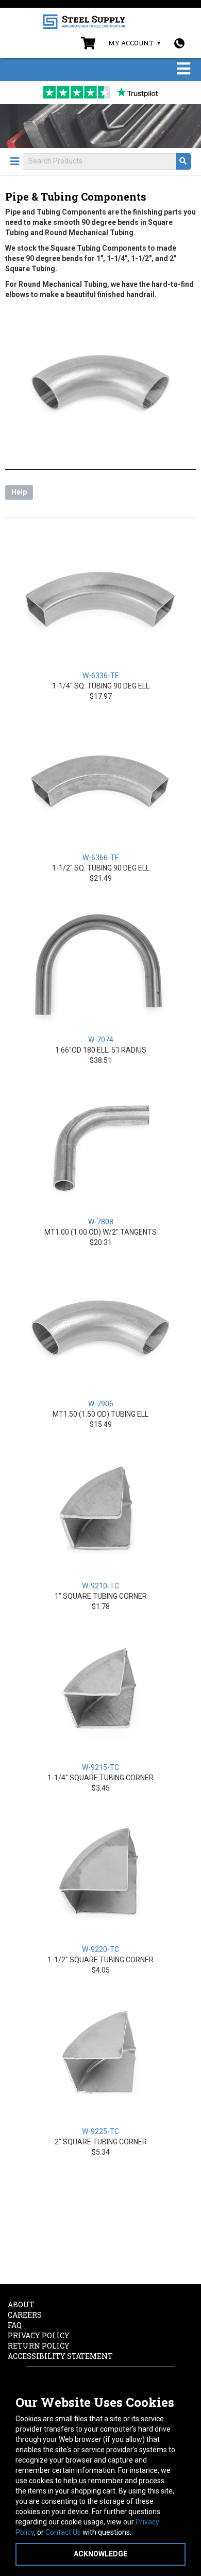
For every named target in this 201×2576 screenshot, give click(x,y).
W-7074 (101, 1040)
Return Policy (39, 2346)
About (21, 2304)
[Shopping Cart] (88, 45)
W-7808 (101, 1222)
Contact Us (63, 2532)
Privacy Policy (39, 2335)
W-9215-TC (100, 1767)
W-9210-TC (100, 1586)
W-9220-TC (100, 1949)
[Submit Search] (183, 161)
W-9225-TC (100, 2131)
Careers (25, 2315)
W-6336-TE (101, 676)
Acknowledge (100, 2554)
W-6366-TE (101, 858)
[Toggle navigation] (183, 69)
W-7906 (101, 1404)
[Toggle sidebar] (15, 161)
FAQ (15, 2325)
